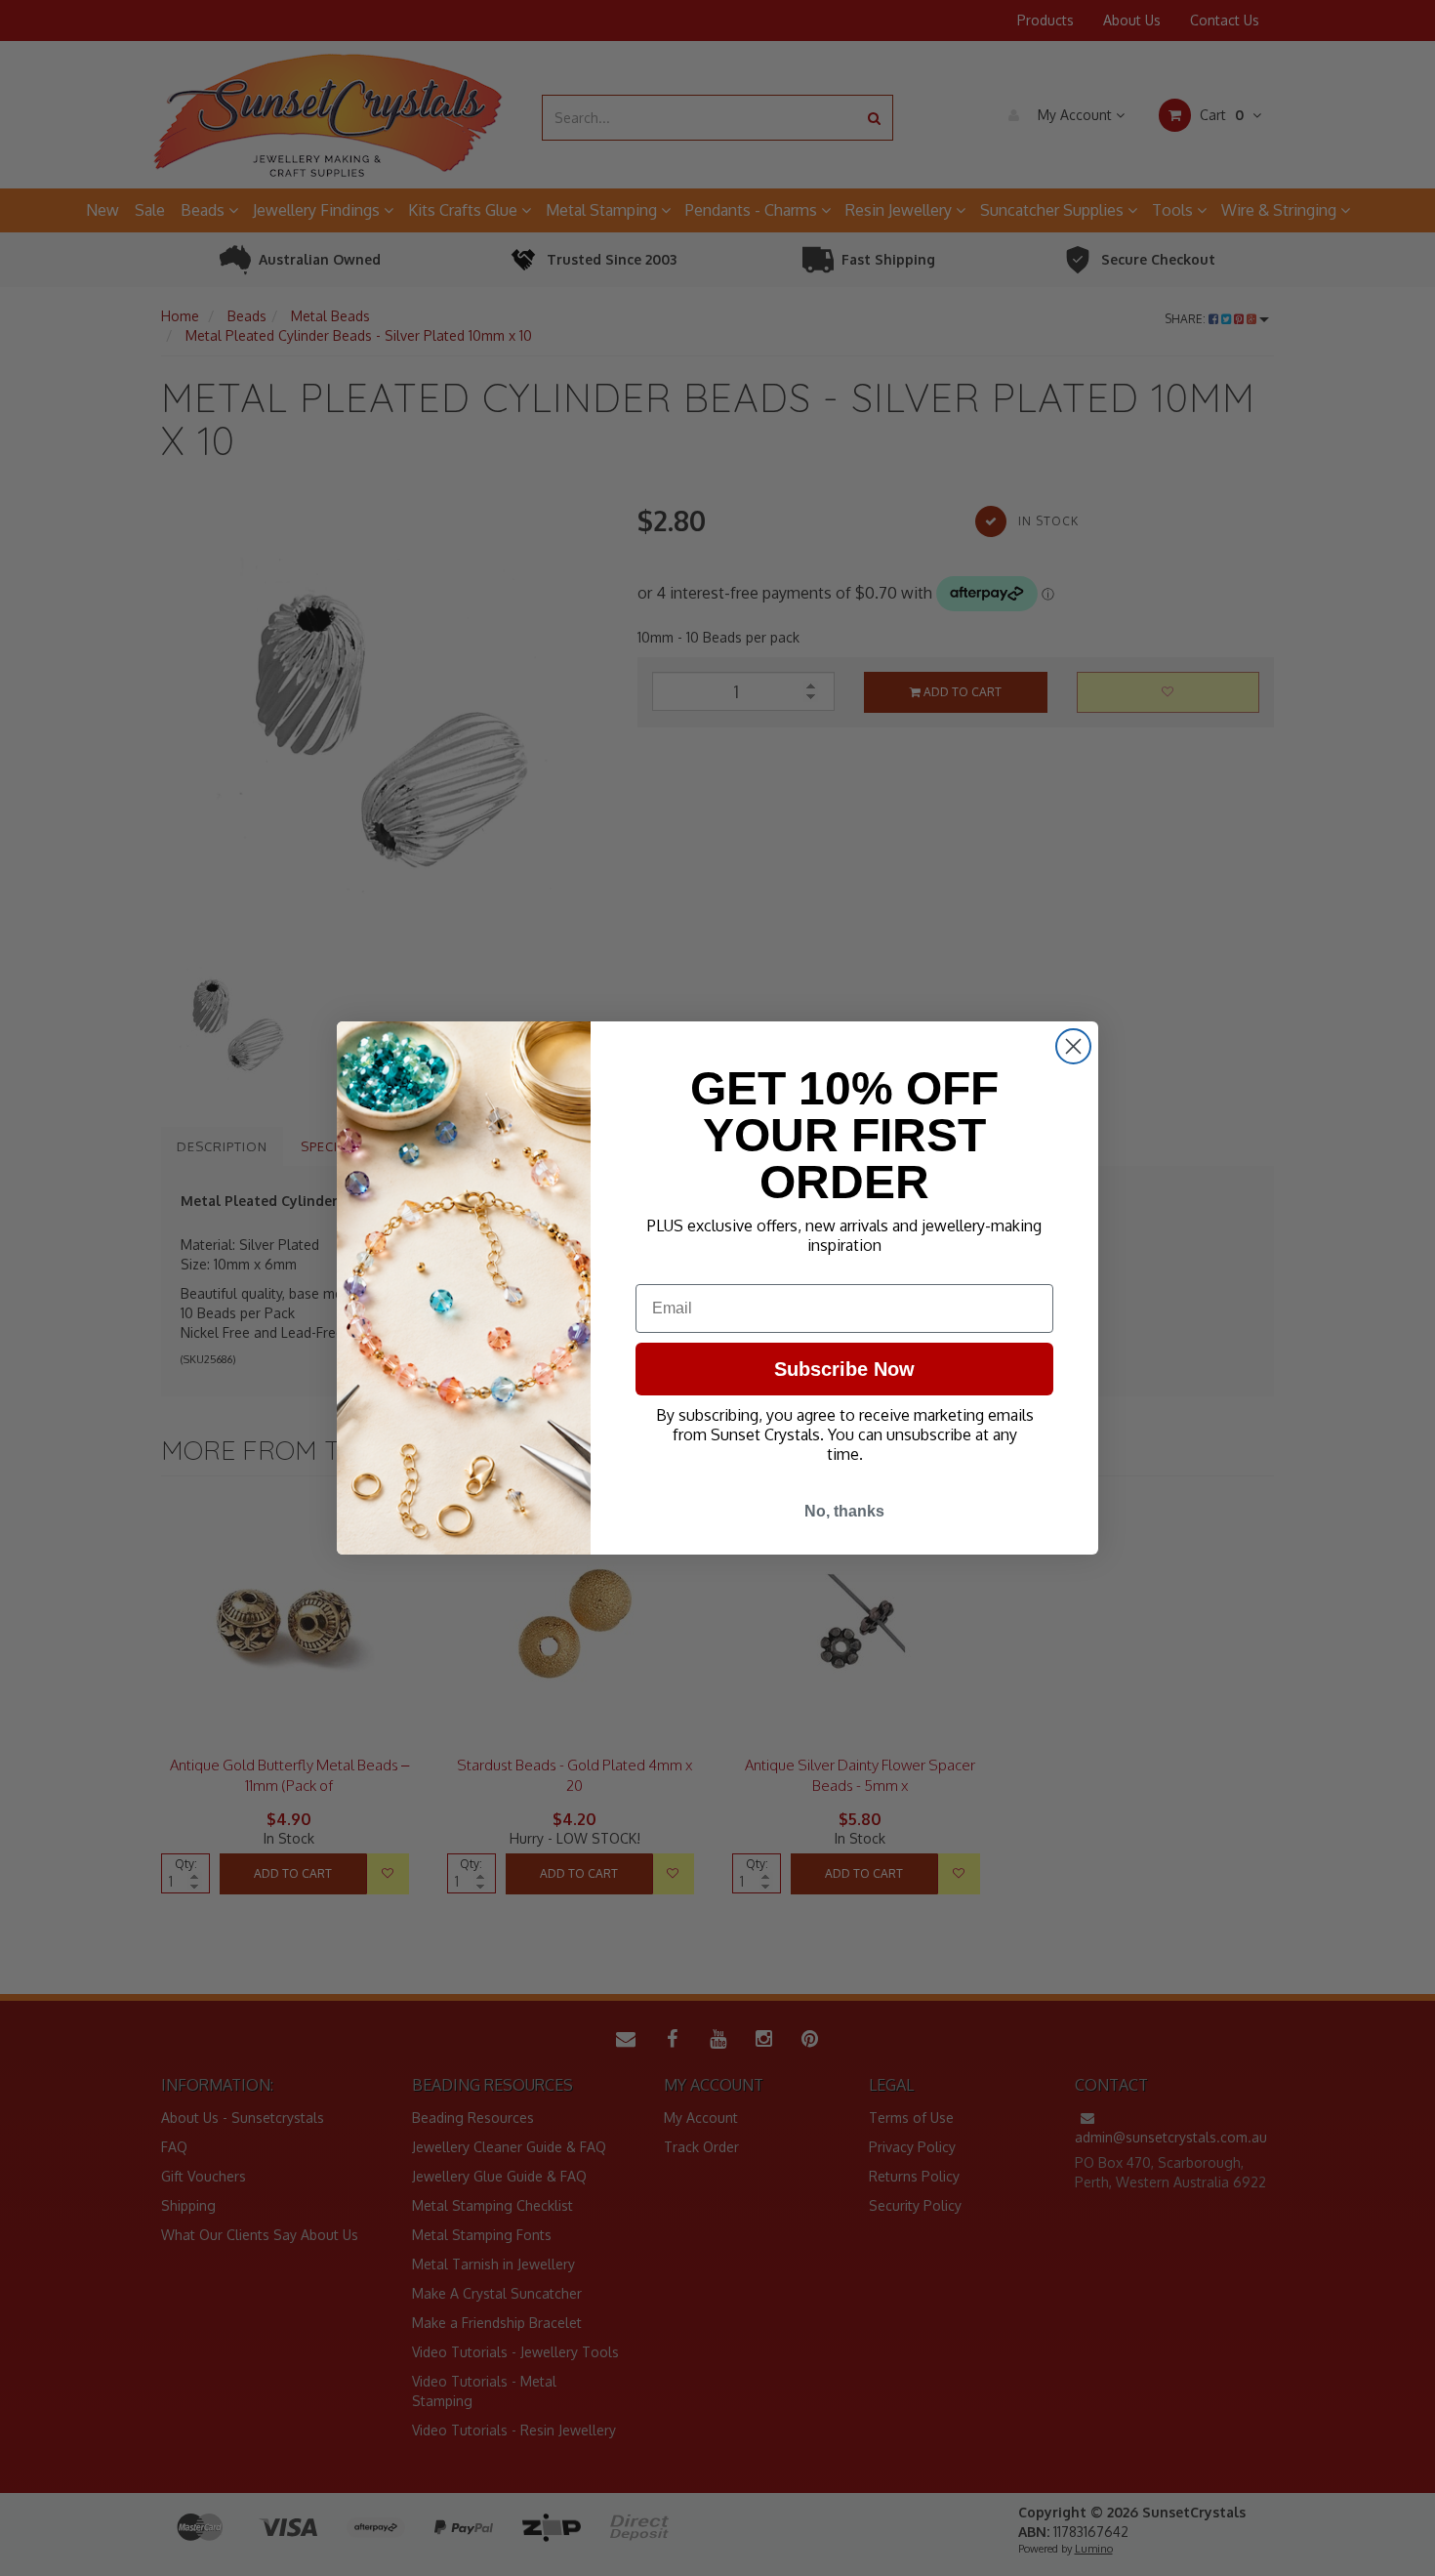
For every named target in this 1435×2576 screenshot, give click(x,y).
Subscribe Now (844, 1369)
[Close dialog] (1073, 1046)
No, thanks (844, 1511)
